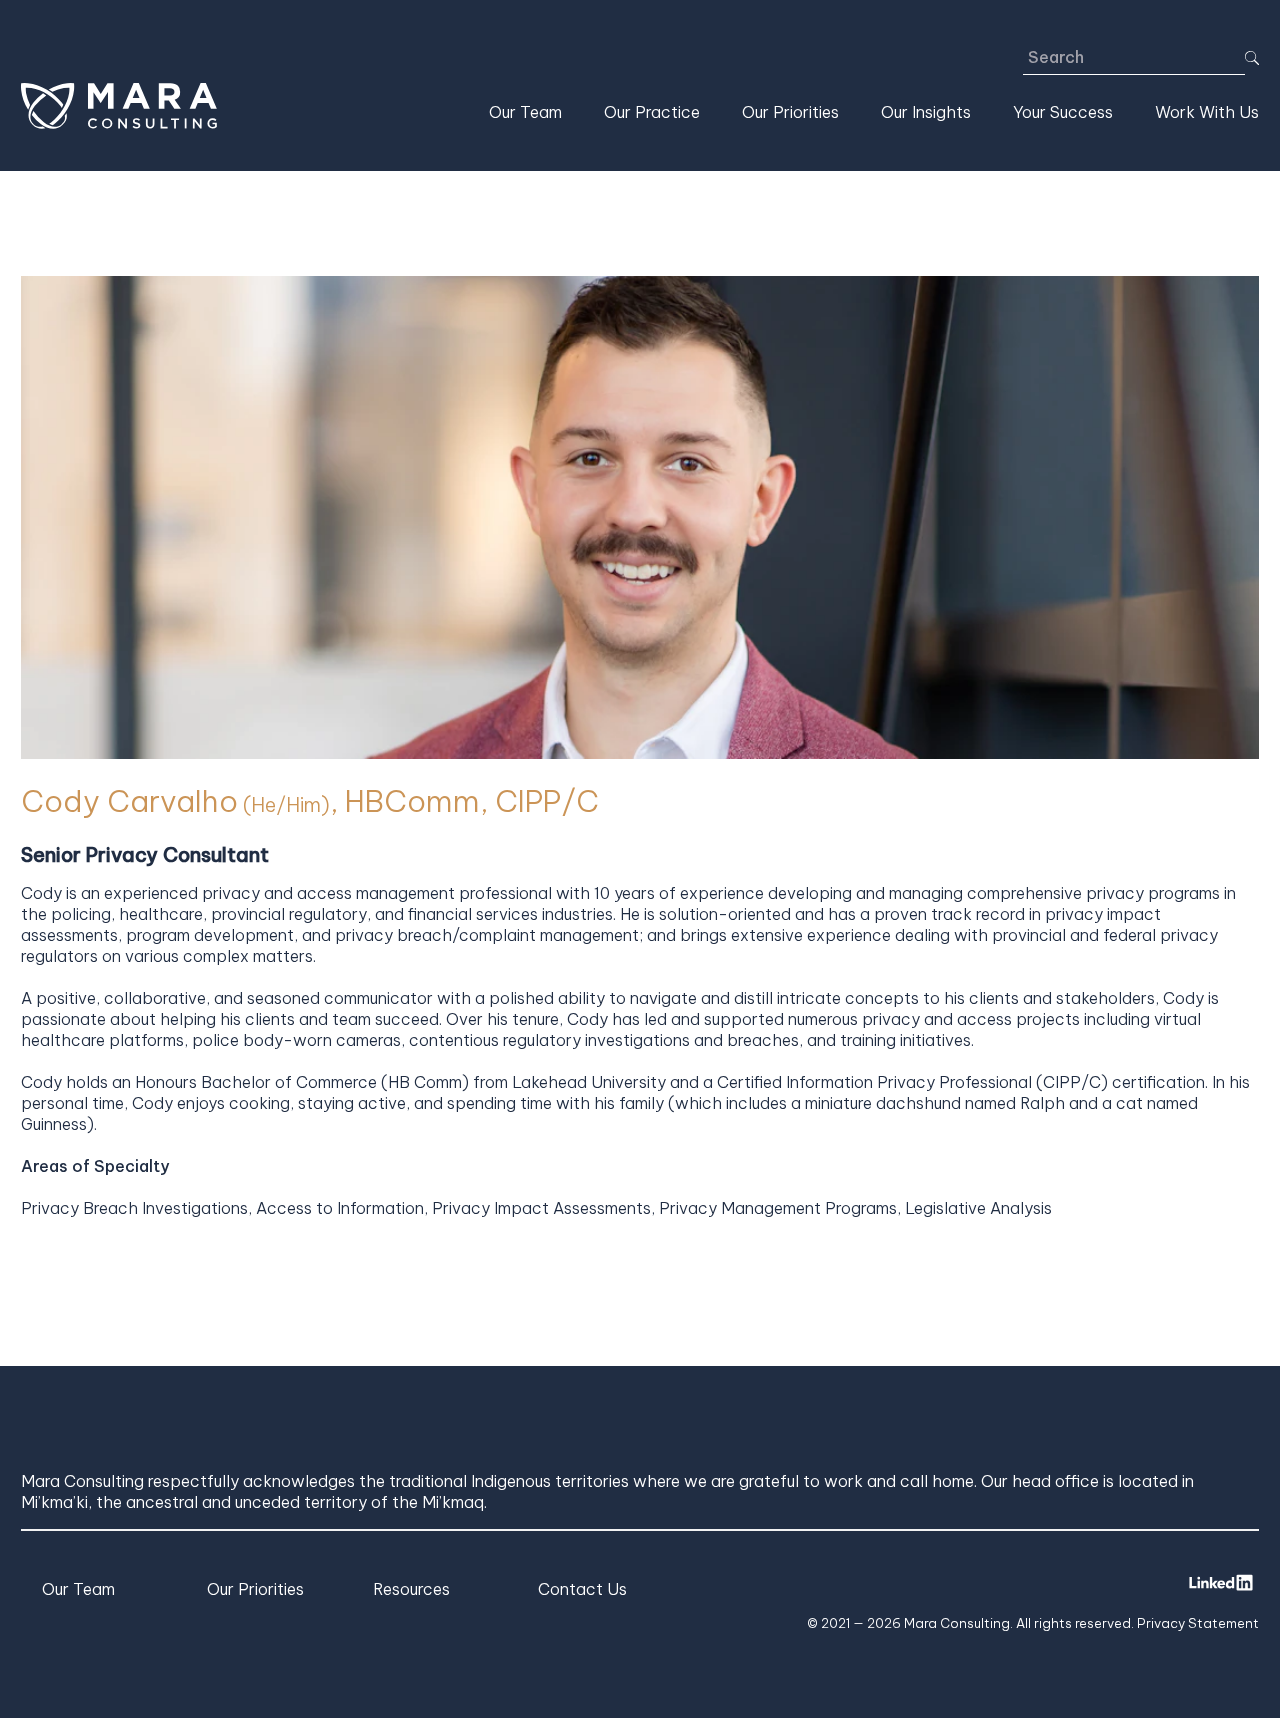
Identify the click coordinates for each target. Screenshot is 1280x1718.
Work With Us (1207, 112)
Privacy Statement (1198, 1623)
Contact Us (582, 1589)
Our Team (525, 112)
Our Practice (652, 112)
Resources (411, 1589)
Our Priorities (790, 112)
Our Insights (926, 112)
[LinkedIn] (1221, 1582)
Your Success (1063, 112)
